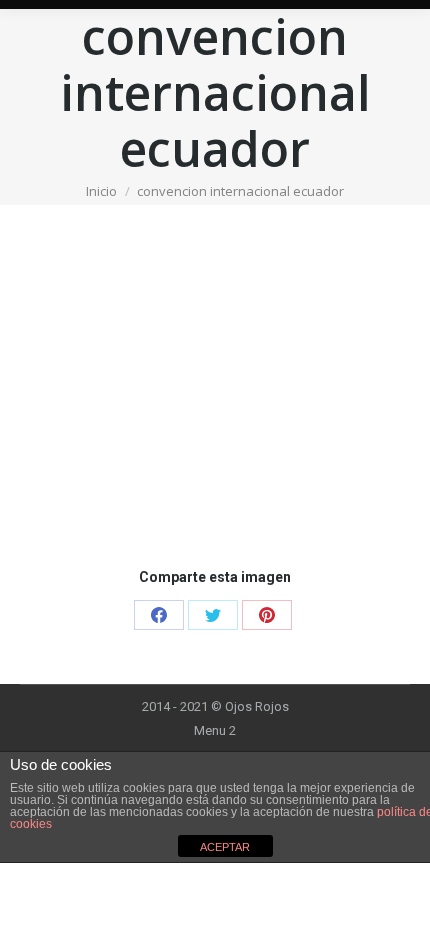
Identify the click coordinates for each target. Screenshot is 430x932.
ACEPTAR (225, 847)
